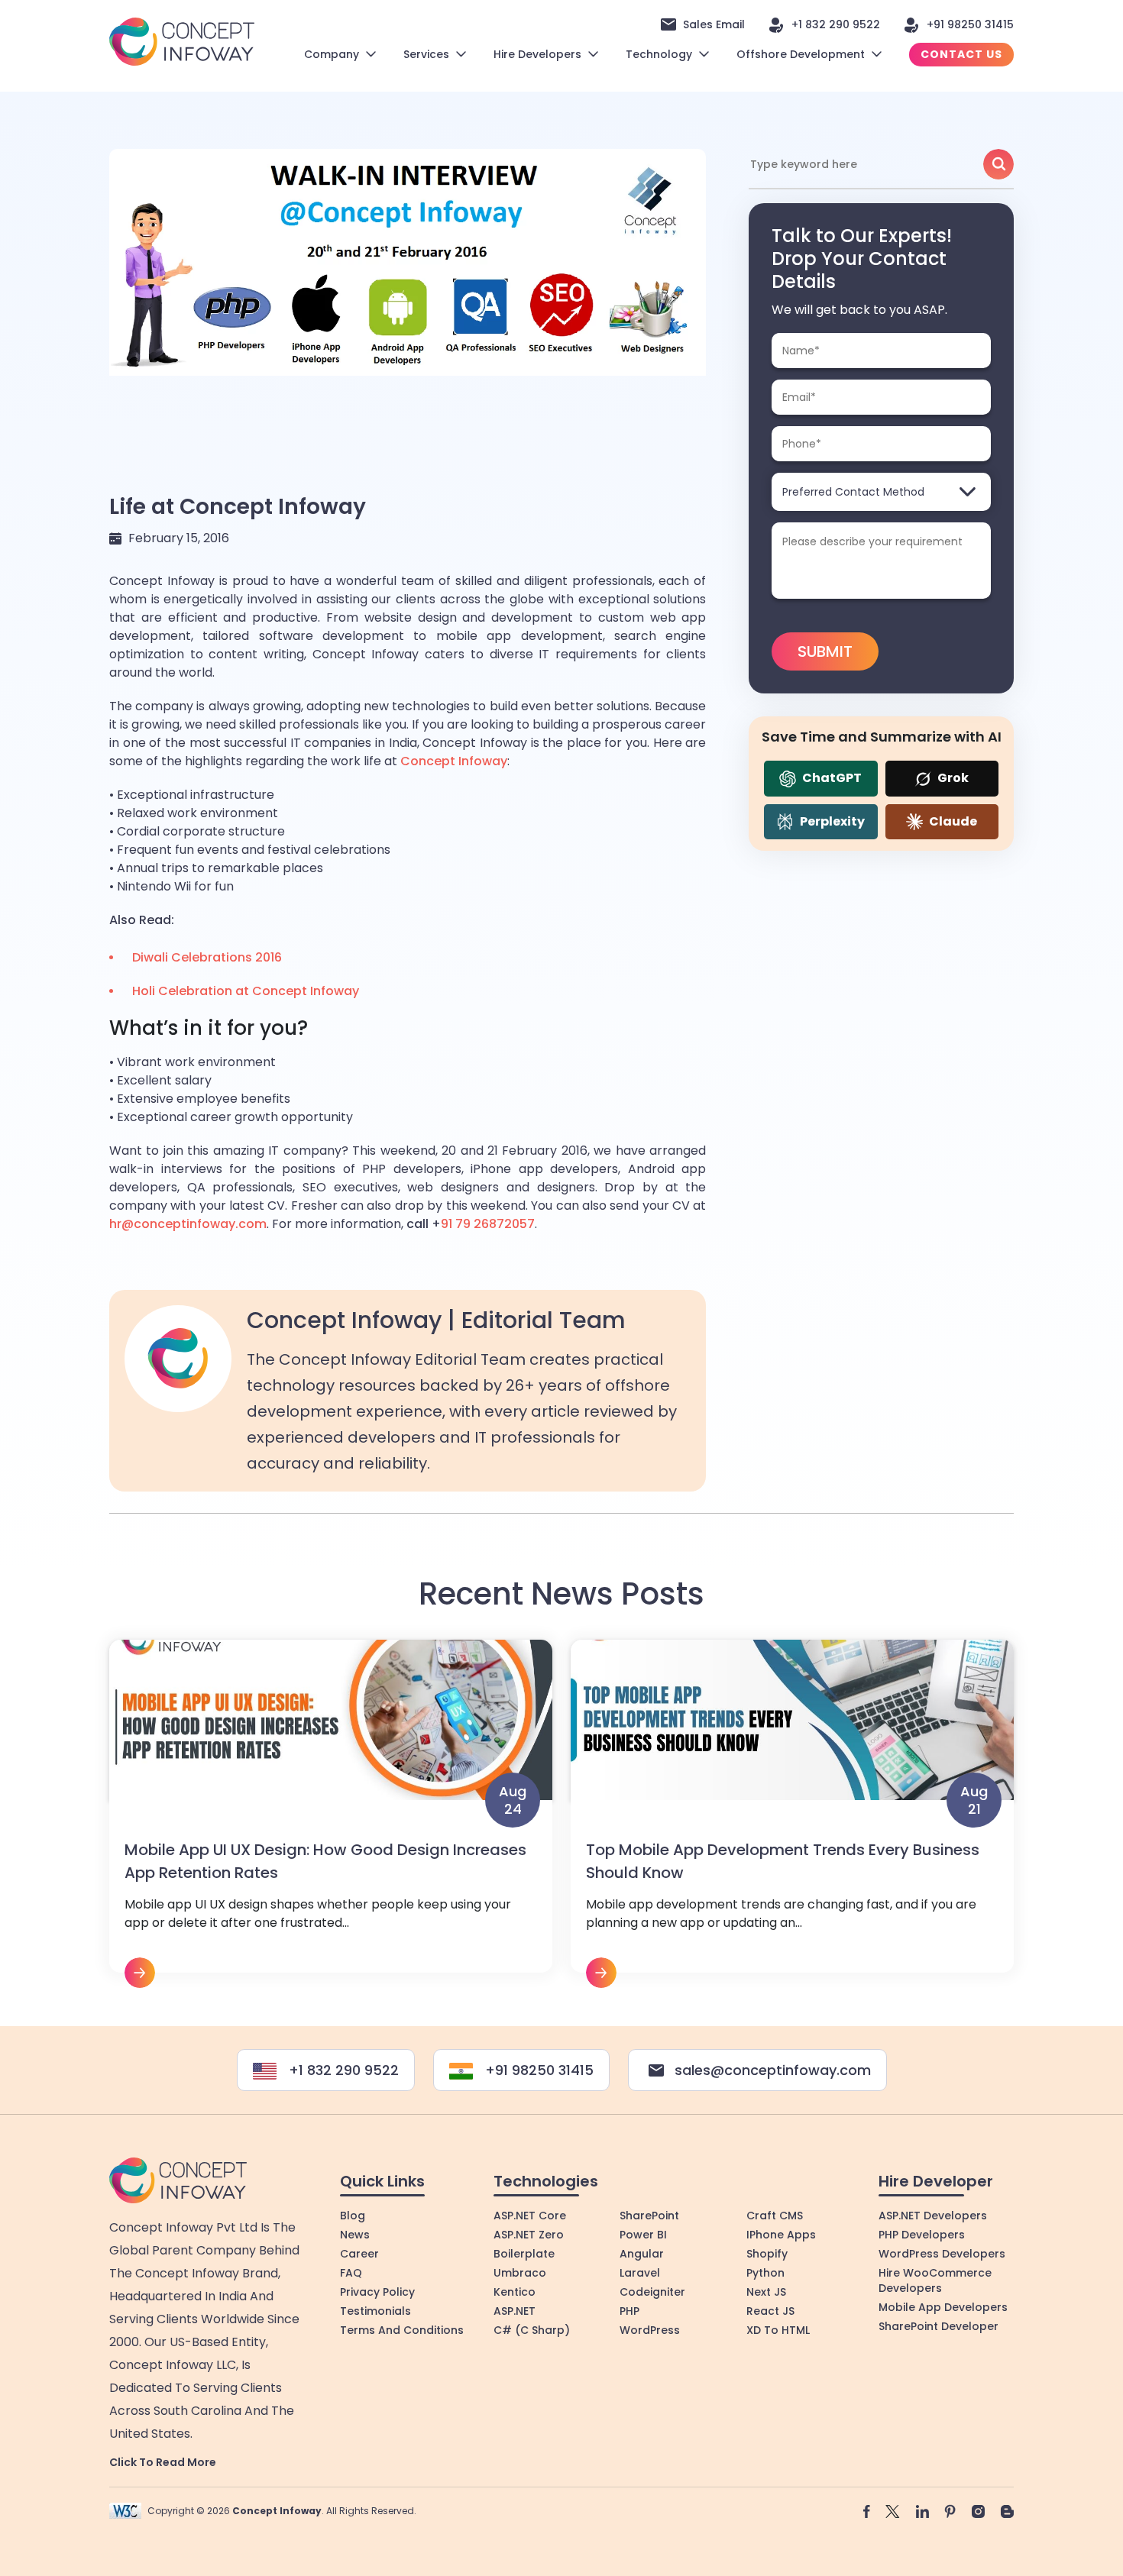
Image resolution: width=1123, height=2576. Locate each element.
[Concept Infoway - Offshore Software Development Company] (182, 41)
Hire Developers (537, 54)
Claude (952, 821)
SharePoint (649, 2216)
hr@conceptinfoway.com (188, 1224)
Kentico (515, 2292)
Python (765, 2273)
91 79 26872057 (488, 1224)
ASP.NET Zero (529, 2235)
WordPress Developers (942, 2254)
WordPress (650, 2330)
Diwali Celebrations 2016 (207, 957)
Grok (952, 778)
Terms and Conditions (402, 2330)
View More (331, 1814)
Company (332, 54)
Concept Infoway (454, 761)
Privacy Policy (377, 2292)
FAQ (351, 2273)
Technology (659, 54)
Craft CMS (775, 2216)
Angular (642, 2254)
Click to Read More (163, 2462)
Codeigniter (652, 2292)
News (355, 2235)
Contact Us (961, 54)
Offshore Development (801, 54)
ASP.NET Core (530, 2216)
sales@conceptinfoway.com (773, 2070)
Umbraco (520, 2273)
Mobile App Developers (943, 2307)
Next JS (766, 2292)
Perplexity (831, 821)
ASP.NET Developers (933, 2216)
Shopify (767, 2254)
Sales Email (714, 24)
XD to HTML (778, 2330)
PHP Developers (922, 2235)
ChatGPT (831, 778)
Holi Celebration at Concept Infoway (246, 991)
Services (426, 54)
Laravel (640, 2273)
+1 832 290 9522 (836, 24)
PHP (629, 2311)
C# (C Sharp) (532, 2330)
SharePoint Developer (939, 2326)
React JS (770, 2311)
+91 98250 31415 (970, 24)
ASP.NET (515, 2311)
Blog (353, 2216)
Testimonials (375, 2311)
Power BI (643, 2235)
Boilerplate (524, 2254)
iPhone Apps (781, 2235)
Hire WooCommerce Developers (935, 2280)
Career (359, 2254)
